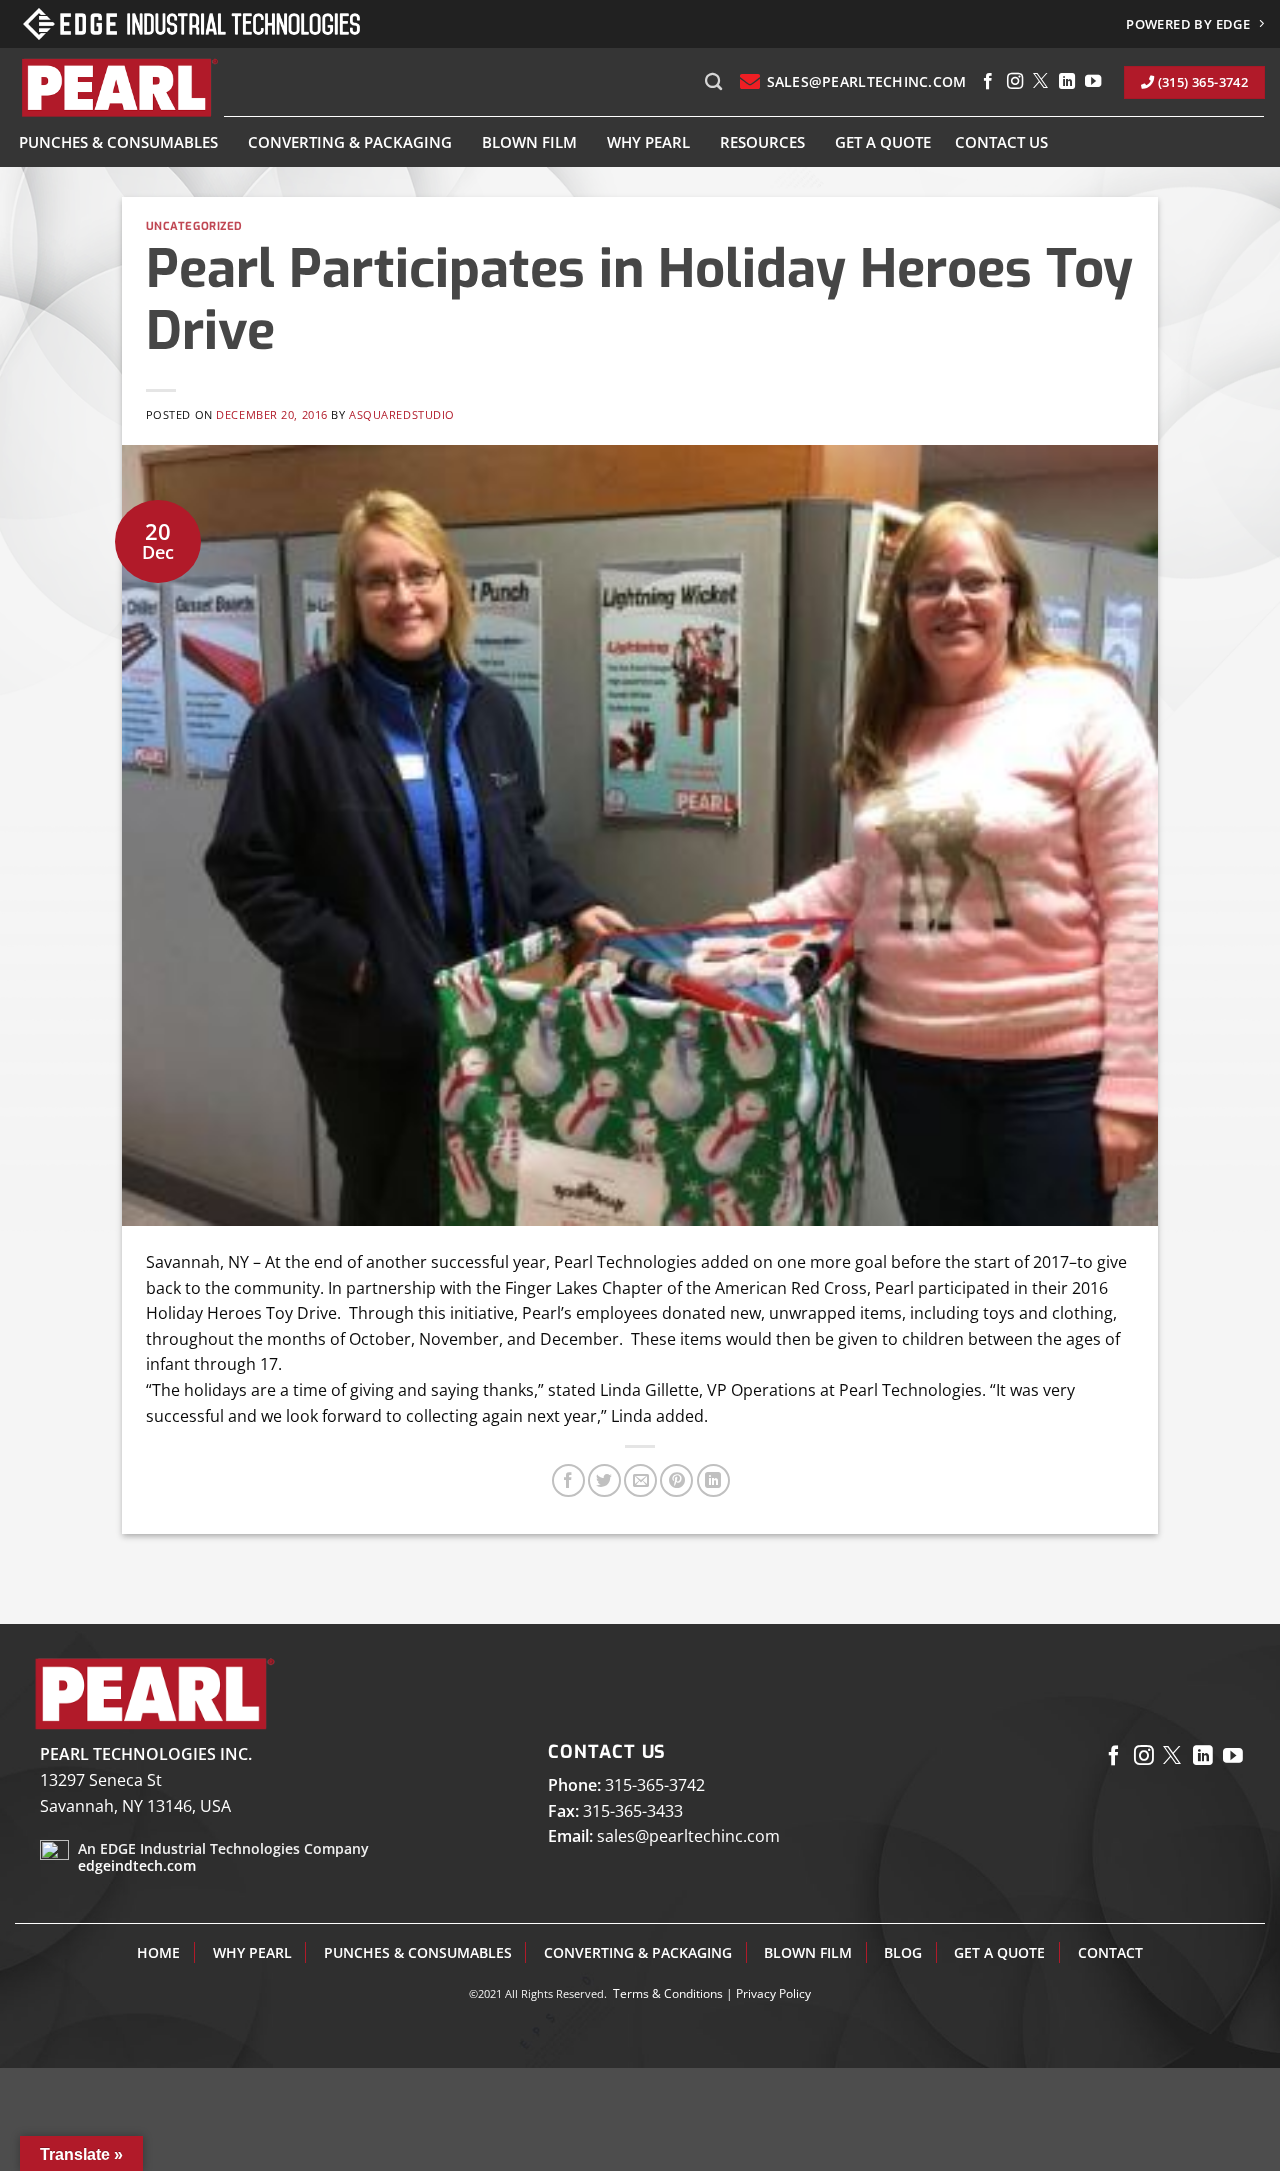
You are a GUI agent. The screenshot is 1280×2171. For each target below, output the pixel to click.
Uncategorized (194, 226)
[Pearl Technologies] (118, 87)
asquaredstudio (402, 414)
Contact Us (1001, 142)
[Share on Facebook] (568, 1480)
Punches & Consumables (118, 142)
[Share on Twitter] (604, 1480)
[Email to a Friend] (640, 1480)
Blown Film (529, 142)
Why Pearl (648, 142)
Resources (762, 142)
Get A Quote (883, 142)
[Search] (713, 82)
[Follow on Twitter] (1041, 82)
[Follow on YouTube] (1093, 82)
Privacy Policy (773, 1993)
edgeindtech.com (137, 1865)
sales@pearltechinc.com (688, 1836)
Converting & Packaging (350, 142)
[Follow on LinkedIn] (1067, 82)
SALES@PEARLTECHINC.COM (866, 81)
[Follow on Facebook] (988, 82)
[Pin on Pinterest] (676, 1480)
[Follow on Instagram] (1015, 82)
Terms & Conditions (668, 1993)
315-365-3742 (655, 1785)
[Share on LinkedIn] (713, 1480)
